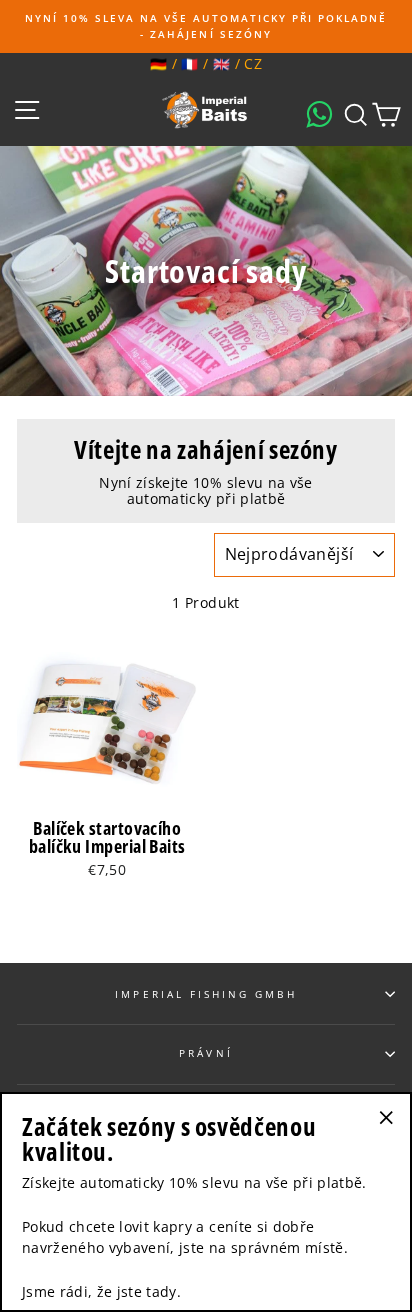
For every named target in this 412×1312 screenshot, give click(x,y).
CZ (253, 63)
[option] (206, 26)
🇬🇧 (221, 63)
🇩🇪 (158, 63)
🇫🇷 (189, 63)
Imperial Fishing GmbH (205, 994)
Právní (205, 1053)
